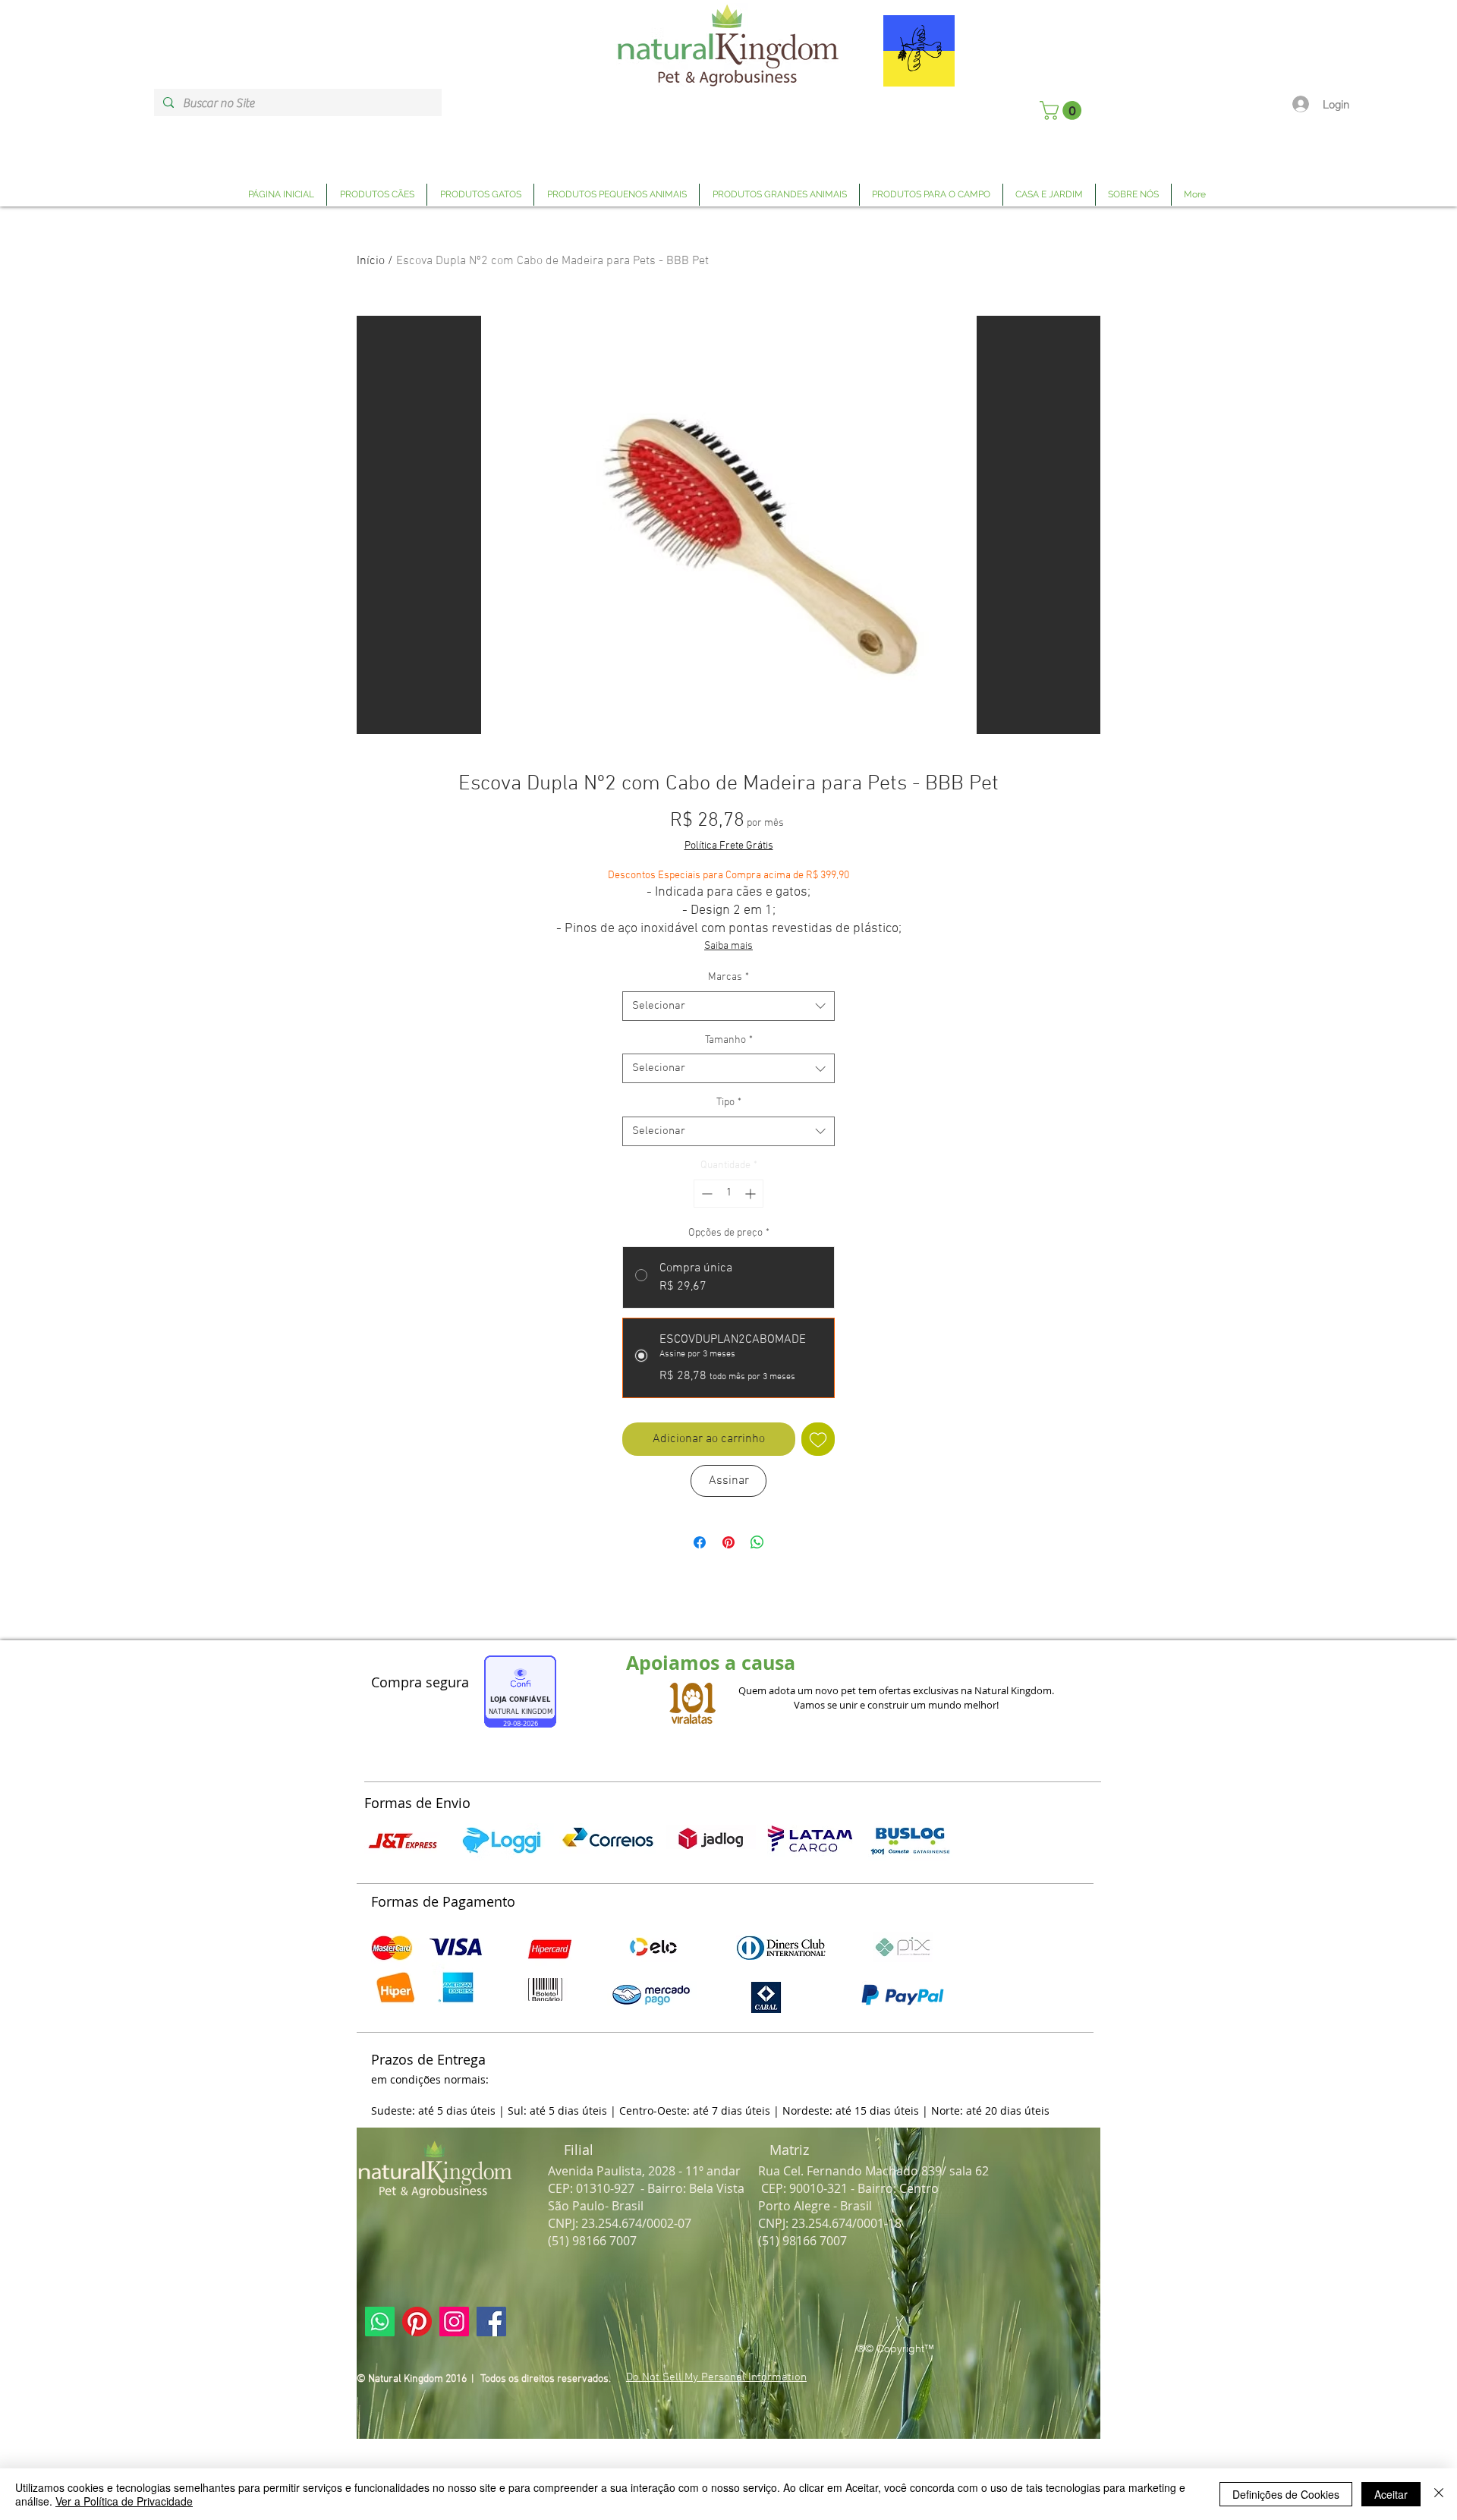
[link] (1063, 110)
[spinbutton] (728, 1194)
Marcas (728, 977)
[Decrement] (705, 1194)
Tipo (729, 1102)
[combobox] (728, 1006)
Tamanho (729, 1040)
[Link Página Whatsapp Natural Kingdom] (380, 2322)
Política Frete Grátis (729, 846)
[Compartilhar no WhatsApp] (757, 1542)
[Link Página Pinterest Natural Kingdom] (417, 2322)
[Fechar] (1439, 2494)
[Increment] (752, 1194)
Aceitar (1391, 2494)
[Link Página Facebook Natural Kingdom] (491, 2322)
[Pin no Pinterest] (728, 1542)
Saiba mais (728, 946)
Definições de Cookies (1286, 2494)
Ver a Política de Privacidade (124, 2501)
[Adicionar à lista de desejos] (818, 1439)
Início (371, 261)
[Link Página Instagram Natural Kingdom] (454, 2322)
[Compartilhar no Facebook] (700, 1542)
